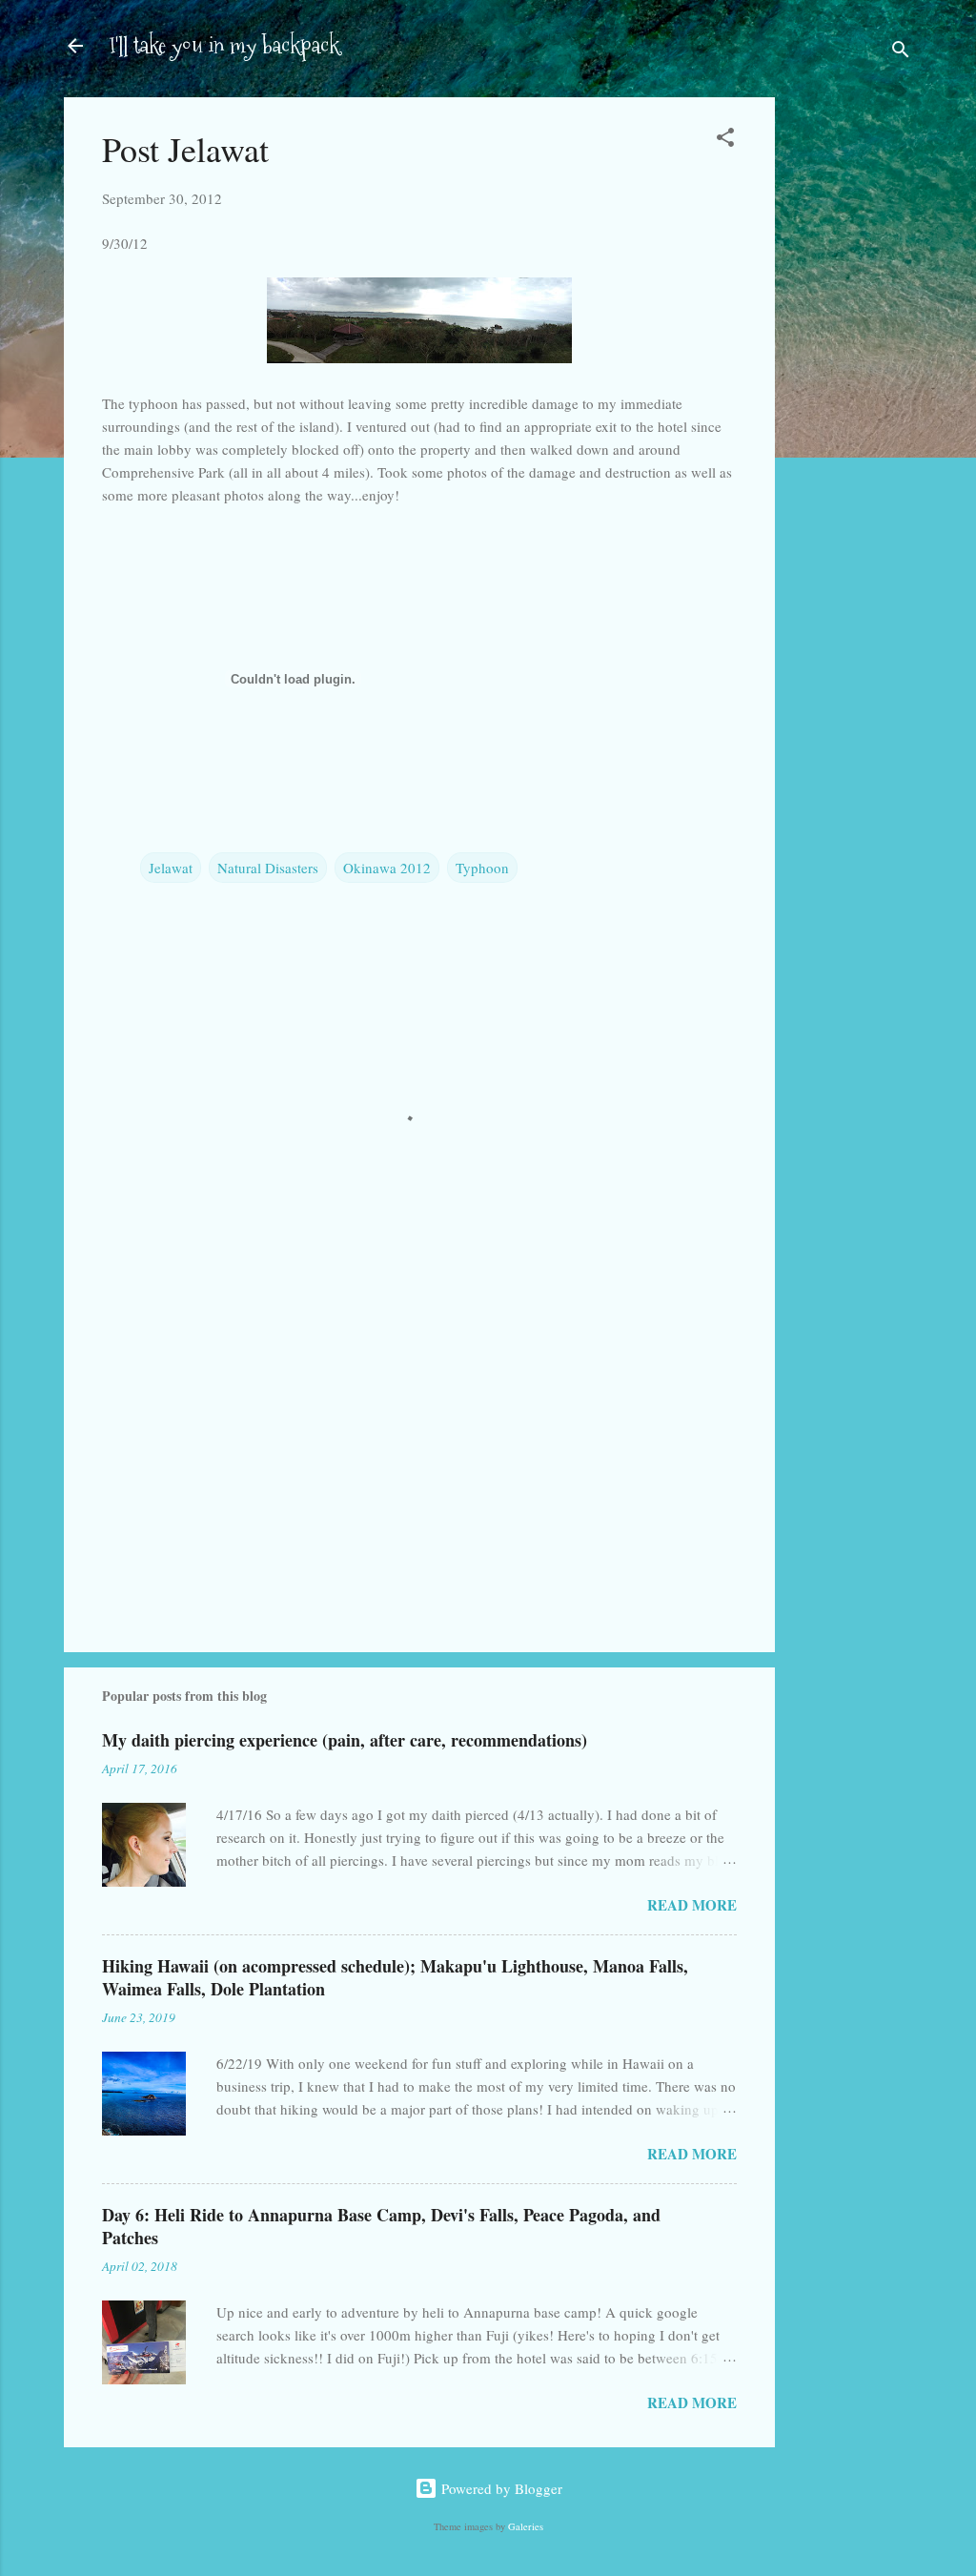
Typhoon (482, 868)
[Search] (901, 52)
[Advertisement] (851, 399)
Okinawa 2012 (387, 868)
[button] (725, 140)
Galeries (526, 2526)
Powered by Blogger (500, 2488)
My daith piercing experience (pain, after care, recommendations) (345, 1740)
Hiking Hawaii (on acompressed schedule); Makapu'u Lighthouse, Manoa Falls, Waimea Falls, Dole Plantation (395, 1977)
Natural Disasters (268, 868)
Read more (692, 1905)
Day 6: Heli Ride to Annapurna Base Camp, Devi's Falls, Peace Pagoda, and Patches (381, 2226)
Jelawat (171, 868)
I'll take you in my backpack (224, 45)
